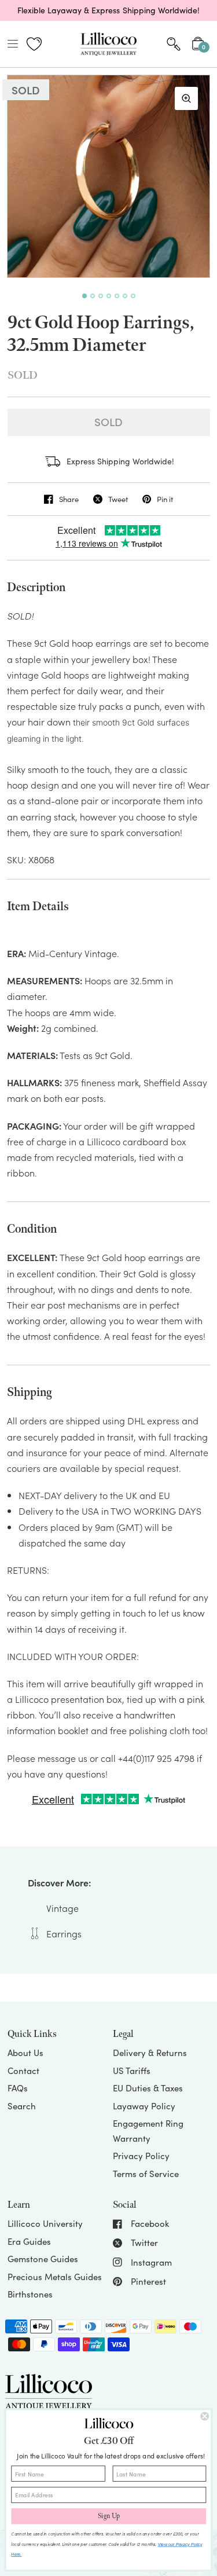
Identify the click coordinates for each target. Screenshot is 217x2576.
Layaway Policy (144, 2106)
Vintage (62, 1908)
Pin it (165, 499)
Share (69, 499)
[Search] (174, 44)
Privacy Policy (141, 2156)
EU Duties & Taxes (148, 2088)
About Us (25, 2053)
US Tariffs (132, 2071)
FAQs (18, 2088)
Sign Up (109, 2516)
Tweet (118, 499)
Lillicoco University (45, 2223)
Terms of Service (146, 2174)
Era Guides (29, 2241)
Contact (23, 2071)
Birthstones (30, 2294)
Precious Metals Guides (55, 2277)
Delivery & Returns (150, 2053)
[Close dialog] (205, 2416)
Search (22, 2106)
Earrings (64, 1933)
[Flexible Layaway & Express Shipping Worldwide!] (108, 10)
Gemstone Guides (43, 2259)
